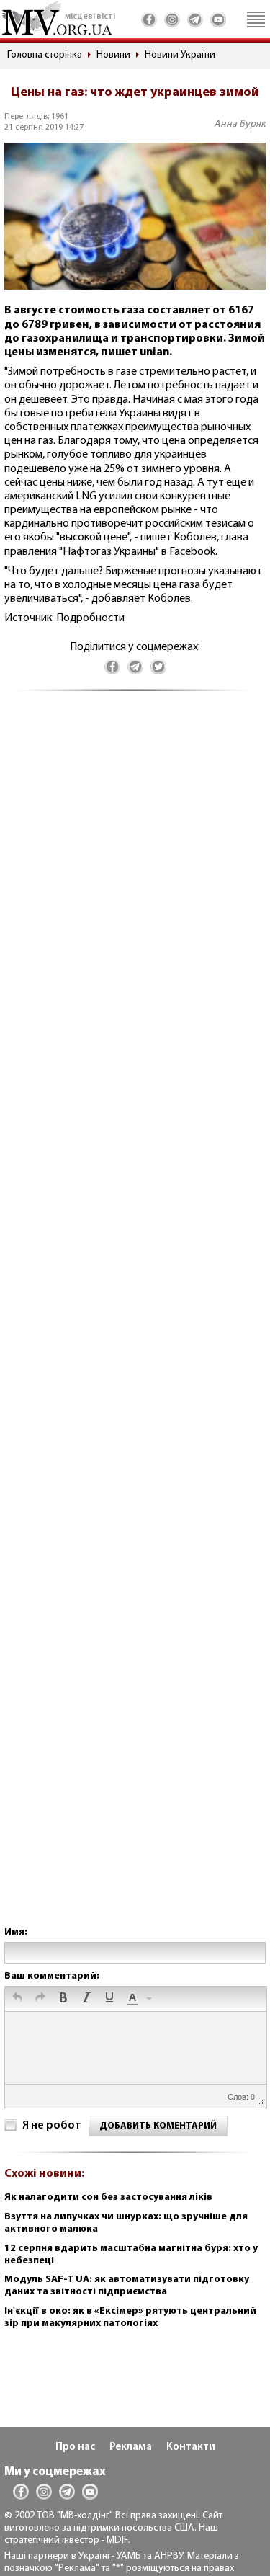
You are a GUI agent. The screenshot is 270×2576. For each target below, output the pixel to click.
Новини (113, 55)
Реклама (131, 2447)
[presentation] (17, 1999)
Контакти (191, 2447)
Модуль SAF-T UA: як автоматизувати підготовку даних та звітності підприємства (127, 2286)
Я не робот (52, 2126)
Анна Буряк (240, 124)
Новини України (180, 55)
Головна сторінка (45, 55)
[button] (17, 1999)
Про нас (75, 2447)
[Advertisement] (135, 1323)
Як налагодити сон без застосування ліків (108, 2197)
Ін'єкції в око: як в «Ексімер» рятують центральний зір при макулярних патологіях (130, 2317)
